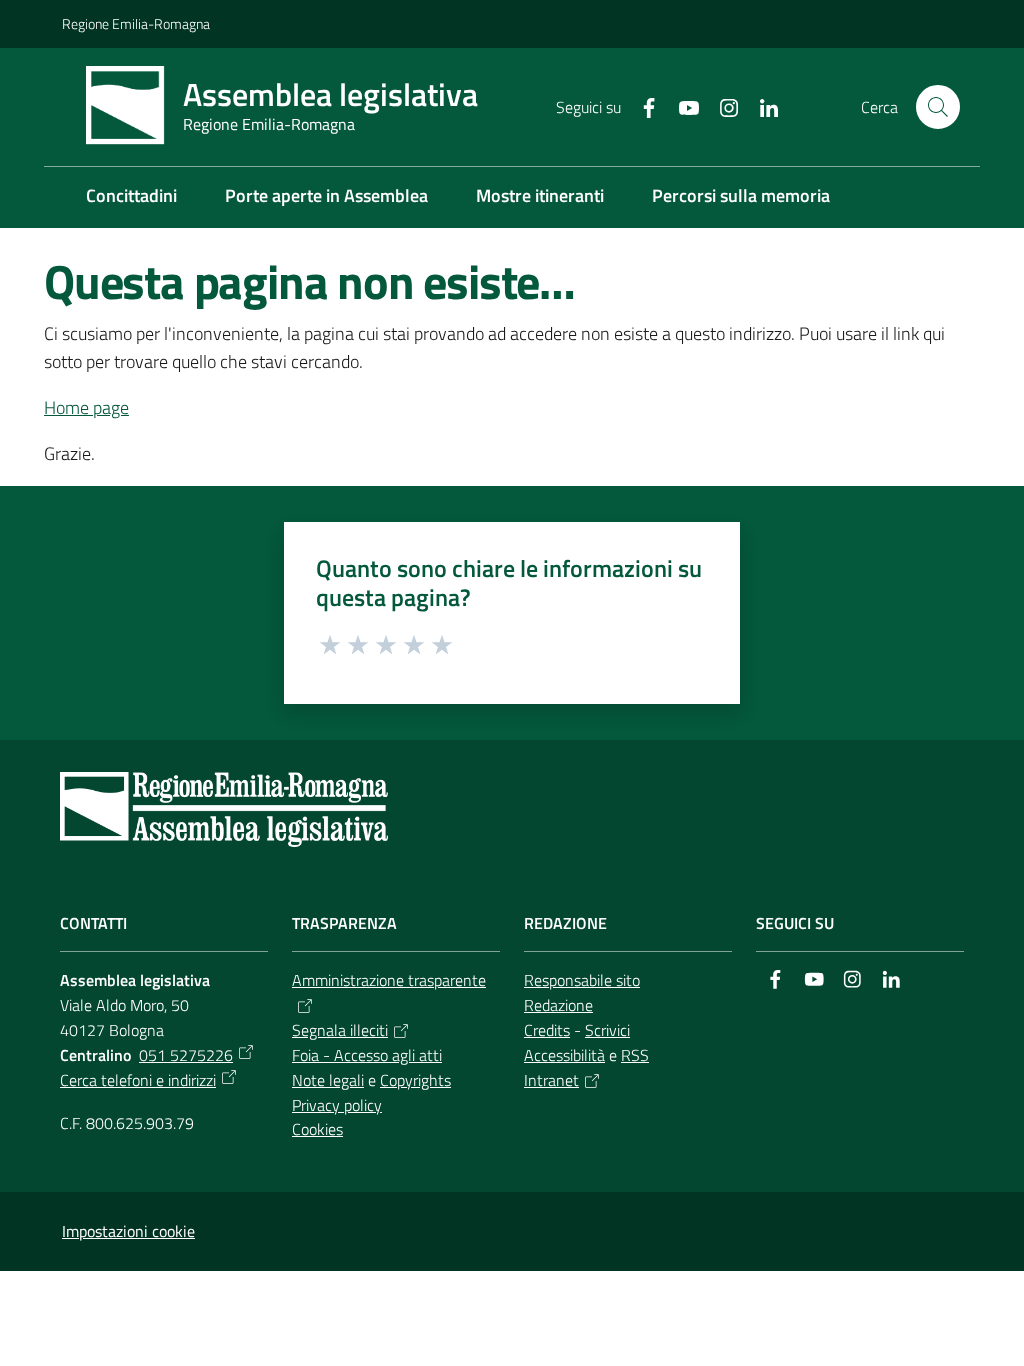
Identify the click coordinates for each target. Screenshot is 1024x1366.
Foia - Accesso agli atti (367, 1055)
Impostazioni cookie (128, 1231)
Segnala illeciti (340, 1030)
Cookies (317, 1129)
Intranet (551, 1080)
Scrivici (607, 1030)
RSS (635, 1055)
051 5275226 (186, 1055)
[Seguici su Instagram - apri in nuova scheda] (721, 106)
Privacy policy (337, 1105)
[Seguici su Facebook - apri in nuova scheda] (641, 106)
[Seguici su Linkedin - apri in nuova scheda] (761, 106)
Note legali (328, 1080)
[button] (938, 107)
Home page (86, 407)
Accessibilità (564, 1055)
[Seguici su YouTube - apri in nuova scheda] (681, 106)
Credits (547, 1030)
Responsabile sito (582, 980)
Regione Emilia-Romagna (136, 23)
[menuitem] (131, 197)
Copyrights (415, 1080)
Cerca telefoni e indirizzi (138, 1080)
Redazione (558, 1005)
